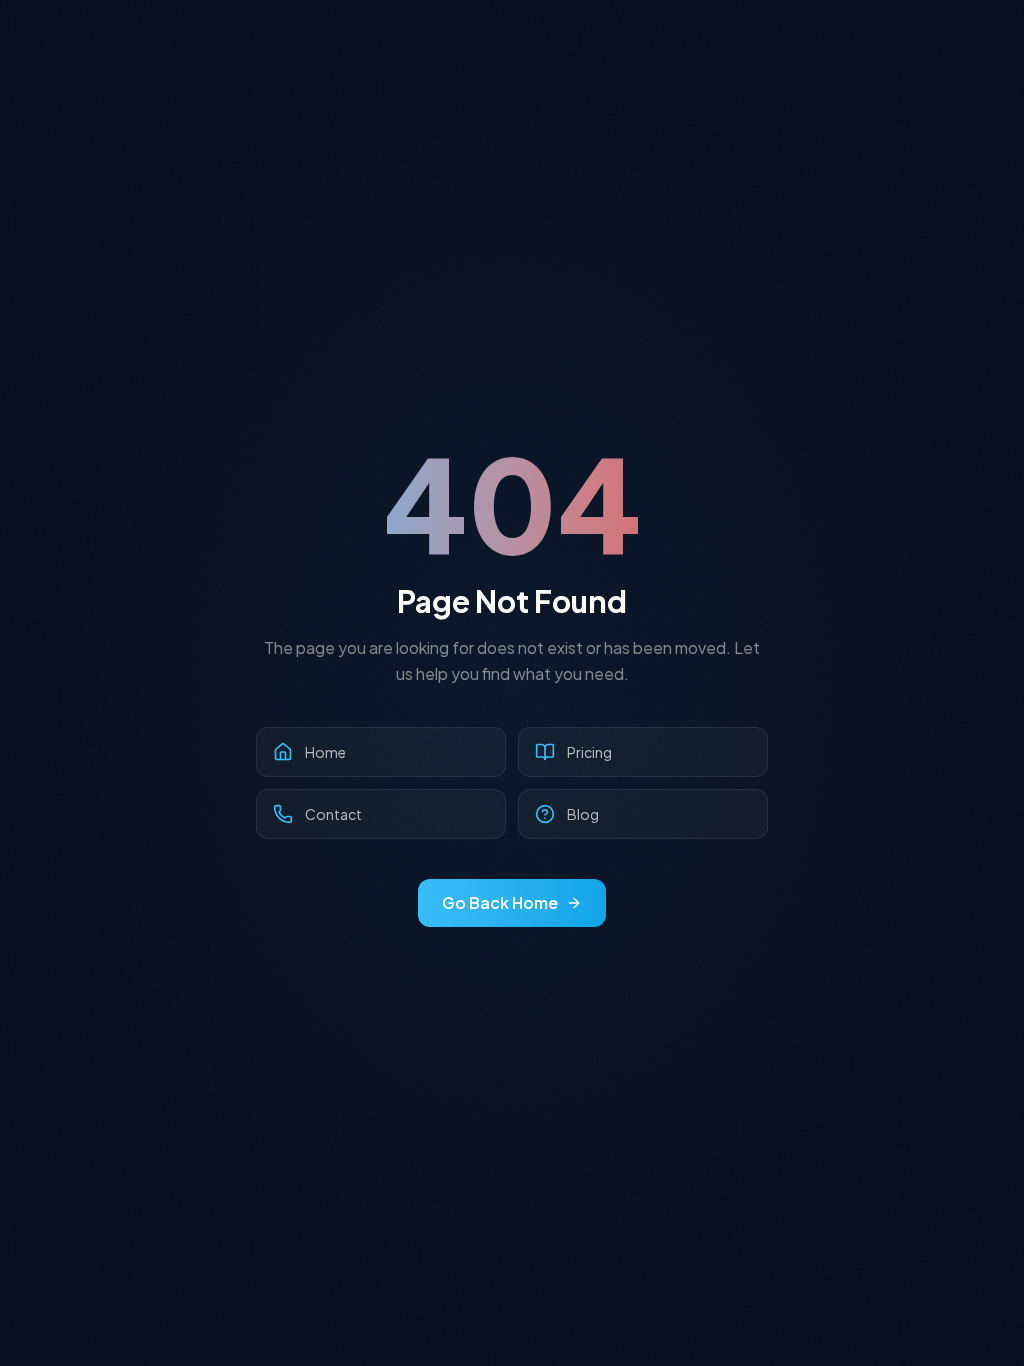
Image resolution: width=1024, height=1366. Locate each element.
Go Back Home (500, 902)
